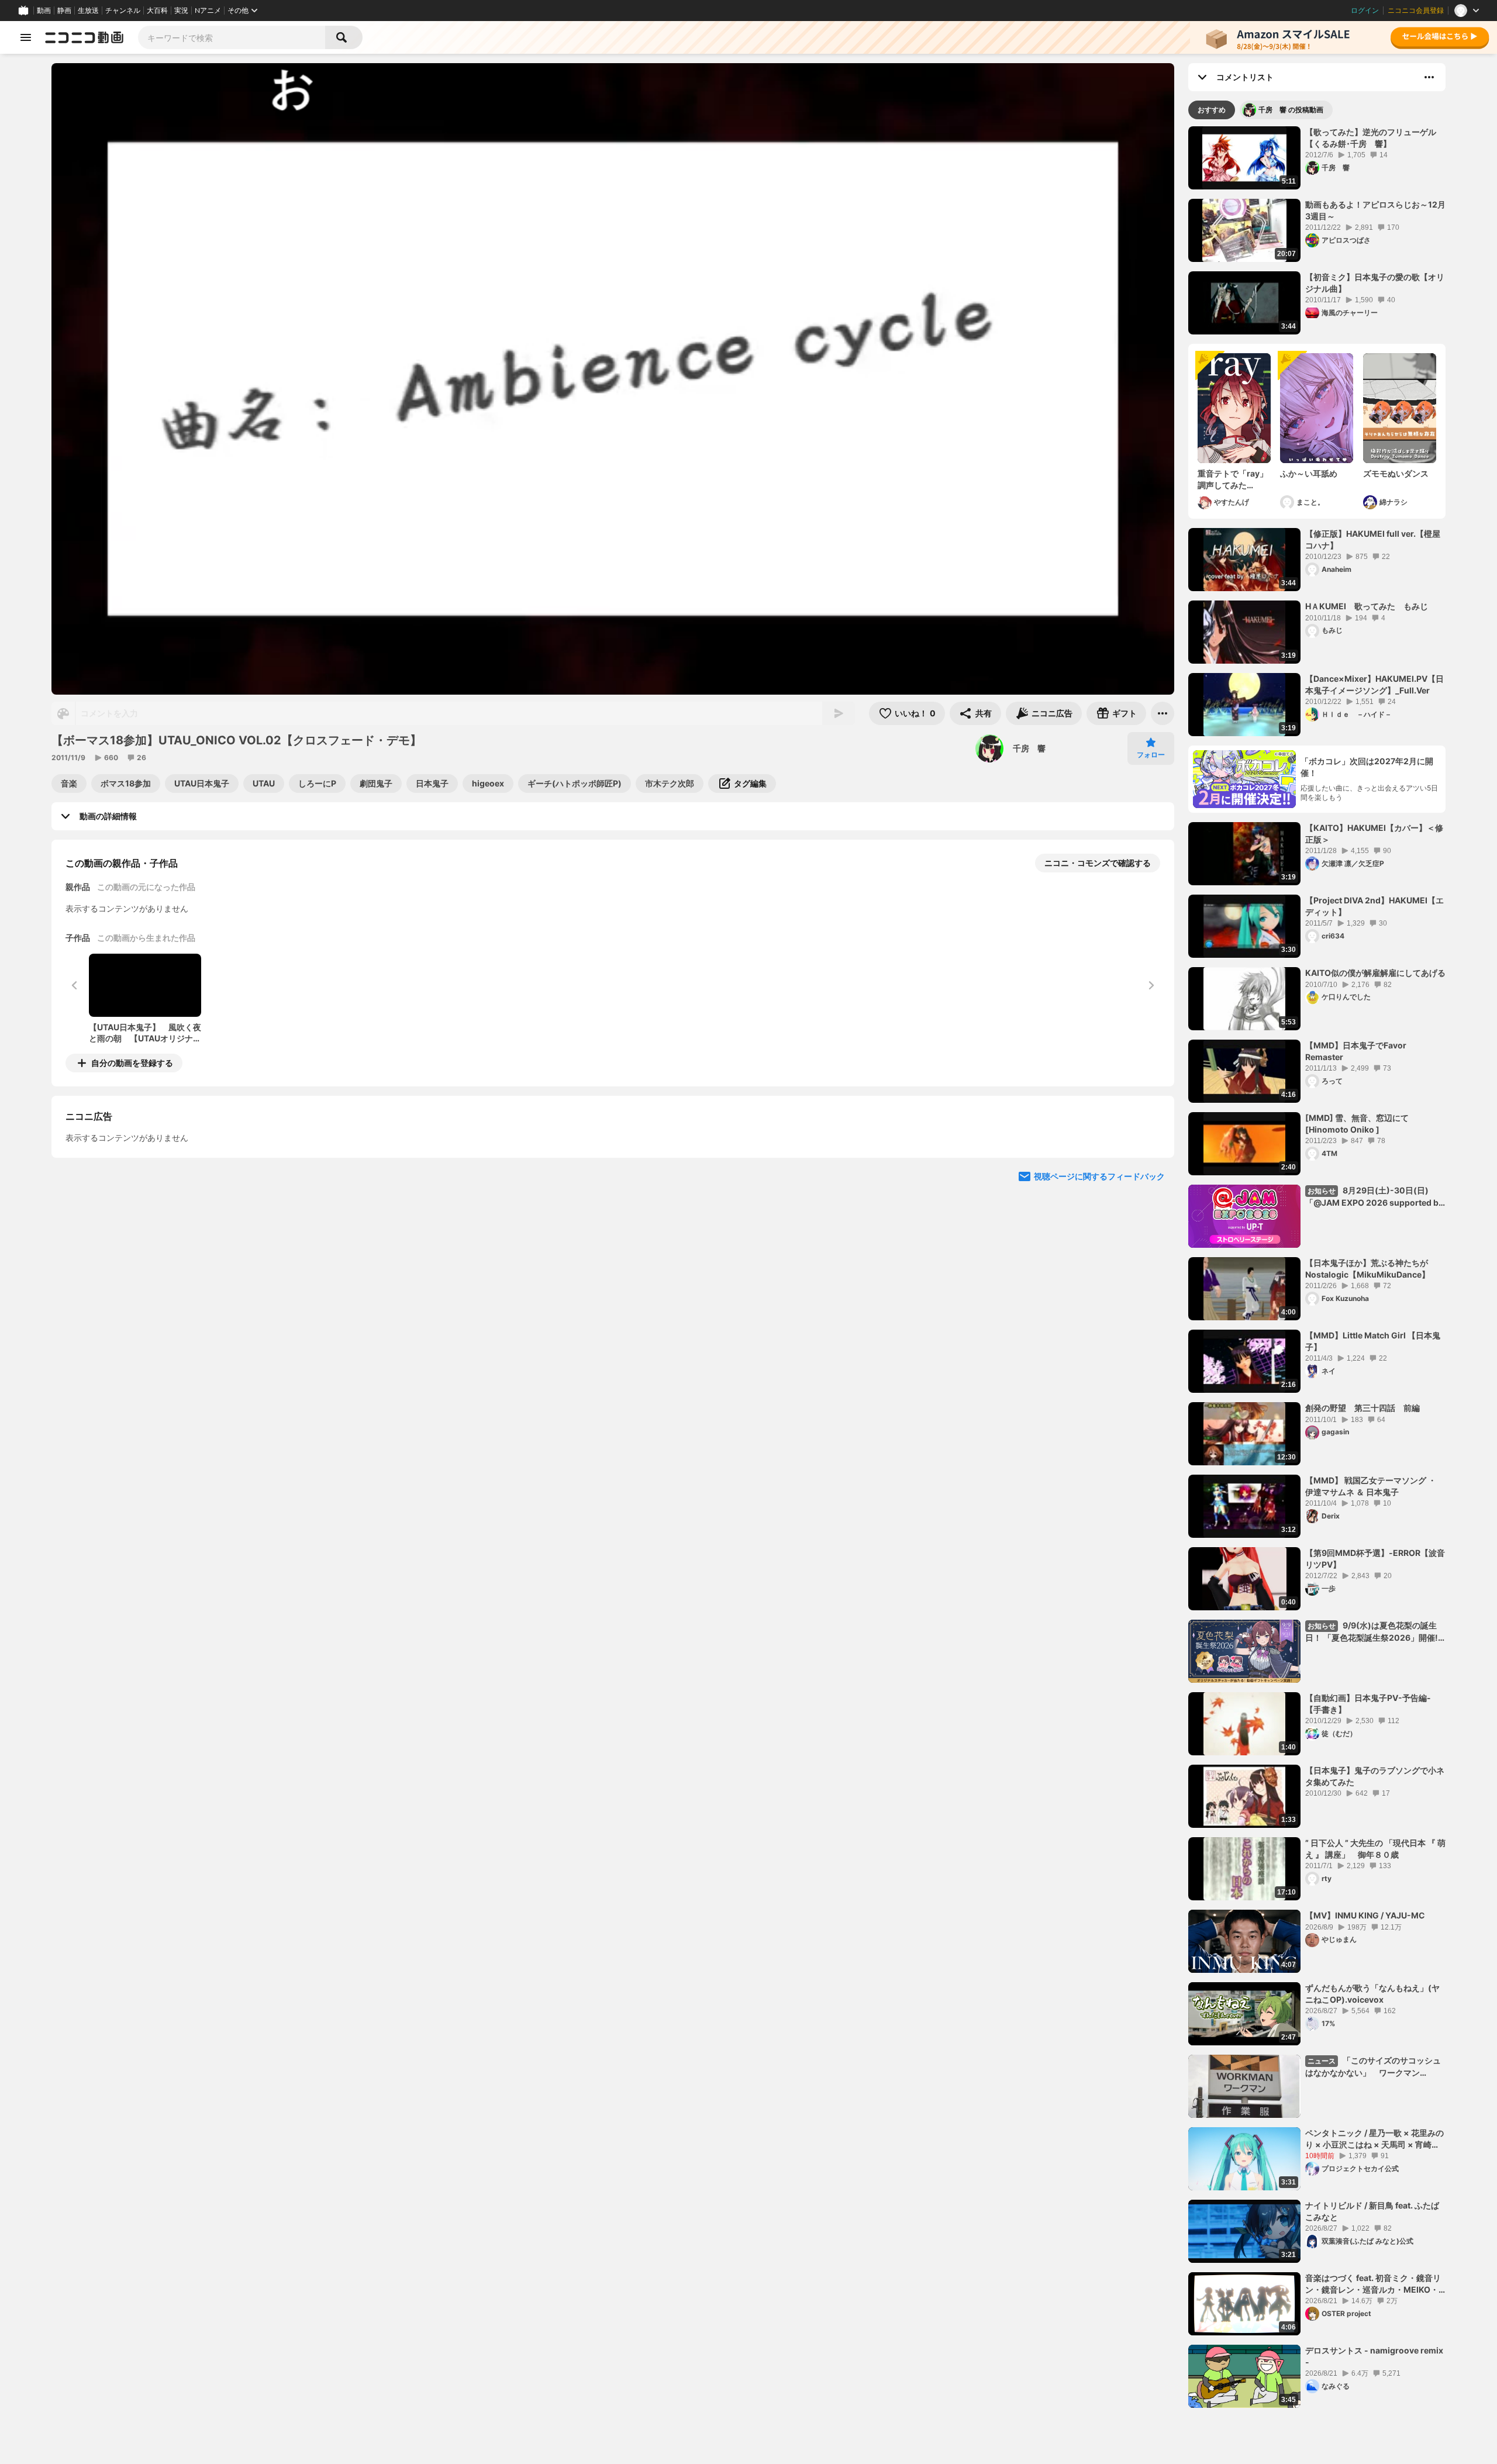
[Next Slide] (1151, 1172)
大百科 (157, 11)
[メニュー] (1163, 713)
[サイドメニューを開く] (26, 37)
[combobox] (232, 37)
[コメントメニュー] (1429, 77)
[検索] (344, 37)
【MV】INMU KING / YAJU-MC (1365, 1915)
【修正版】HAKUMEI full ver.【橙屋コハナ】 (1373, 539)
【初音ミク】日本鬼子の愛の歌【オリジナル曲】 (1375, 283)
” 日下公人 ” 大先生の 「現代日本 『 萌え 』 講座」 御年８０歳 (1375, 1849)
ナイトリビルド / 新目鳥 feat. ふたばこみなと (1372, 2211)
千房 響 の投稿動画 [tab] (1291, 110)
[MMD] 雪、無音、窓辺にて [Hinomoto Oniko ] (1357, 1124)
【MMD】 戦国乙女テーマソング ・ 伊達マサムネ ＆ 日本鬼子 (1371, 1486)
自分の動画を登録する (132, 1063)
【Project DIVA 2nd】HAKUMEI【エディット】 (1374, 906)
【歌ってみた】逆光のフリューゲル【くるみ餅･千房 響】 (1371, 138)
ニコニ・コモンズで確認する (1098, 863)
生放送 (88, 11)
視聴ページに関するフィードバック (1099, 1283)
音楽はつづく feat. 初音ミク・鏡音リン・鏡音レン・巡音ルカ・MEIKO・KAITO (1373, 2284)
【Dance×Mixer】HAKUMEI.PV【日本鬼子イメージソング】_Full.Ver (1374, 684)
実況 (181, 11)
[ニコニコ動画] (84, 37)
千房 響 (1029, 748)
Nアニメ (208, 11)
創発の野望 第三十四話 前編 (1363, 1408)
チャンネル (123, 11)
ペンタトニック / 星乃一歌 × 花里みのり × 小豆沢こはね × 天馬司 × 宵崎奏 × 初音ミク (1374, 2139)
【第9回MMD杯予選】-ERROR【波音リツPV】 (1375, 1559)
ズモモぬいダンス (1396, 473)
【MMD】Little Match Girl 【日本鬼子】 (1373, 1341)
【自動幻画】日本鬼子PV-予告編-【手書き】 (1368, 1704)
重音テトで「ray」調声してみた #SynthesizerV (1233, 479)
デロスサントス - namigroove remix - (1374, 2356)
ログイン (1365, 11)
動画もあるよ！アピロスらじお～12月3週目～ (1375, 210)
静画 (64, 11)
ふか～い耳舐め (1309, 473)
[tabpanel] (1317, 1267)
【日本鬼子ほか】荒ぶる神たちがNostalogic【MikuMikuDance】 (1367, 1269)
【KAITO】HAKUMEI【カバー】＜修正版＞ (1374, 834)
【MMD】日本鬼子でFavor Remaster (1356, 1051)
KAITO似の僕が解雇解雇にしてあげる (1375, 973)
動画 (44, 11)
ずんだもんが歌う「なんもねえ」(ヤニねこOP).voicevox (1372, 1994)
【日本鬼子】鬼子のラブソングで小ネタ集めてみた (1375, 1776)
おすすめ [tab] (1212, 110)
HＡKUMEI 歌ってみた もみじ (1367, 606)
